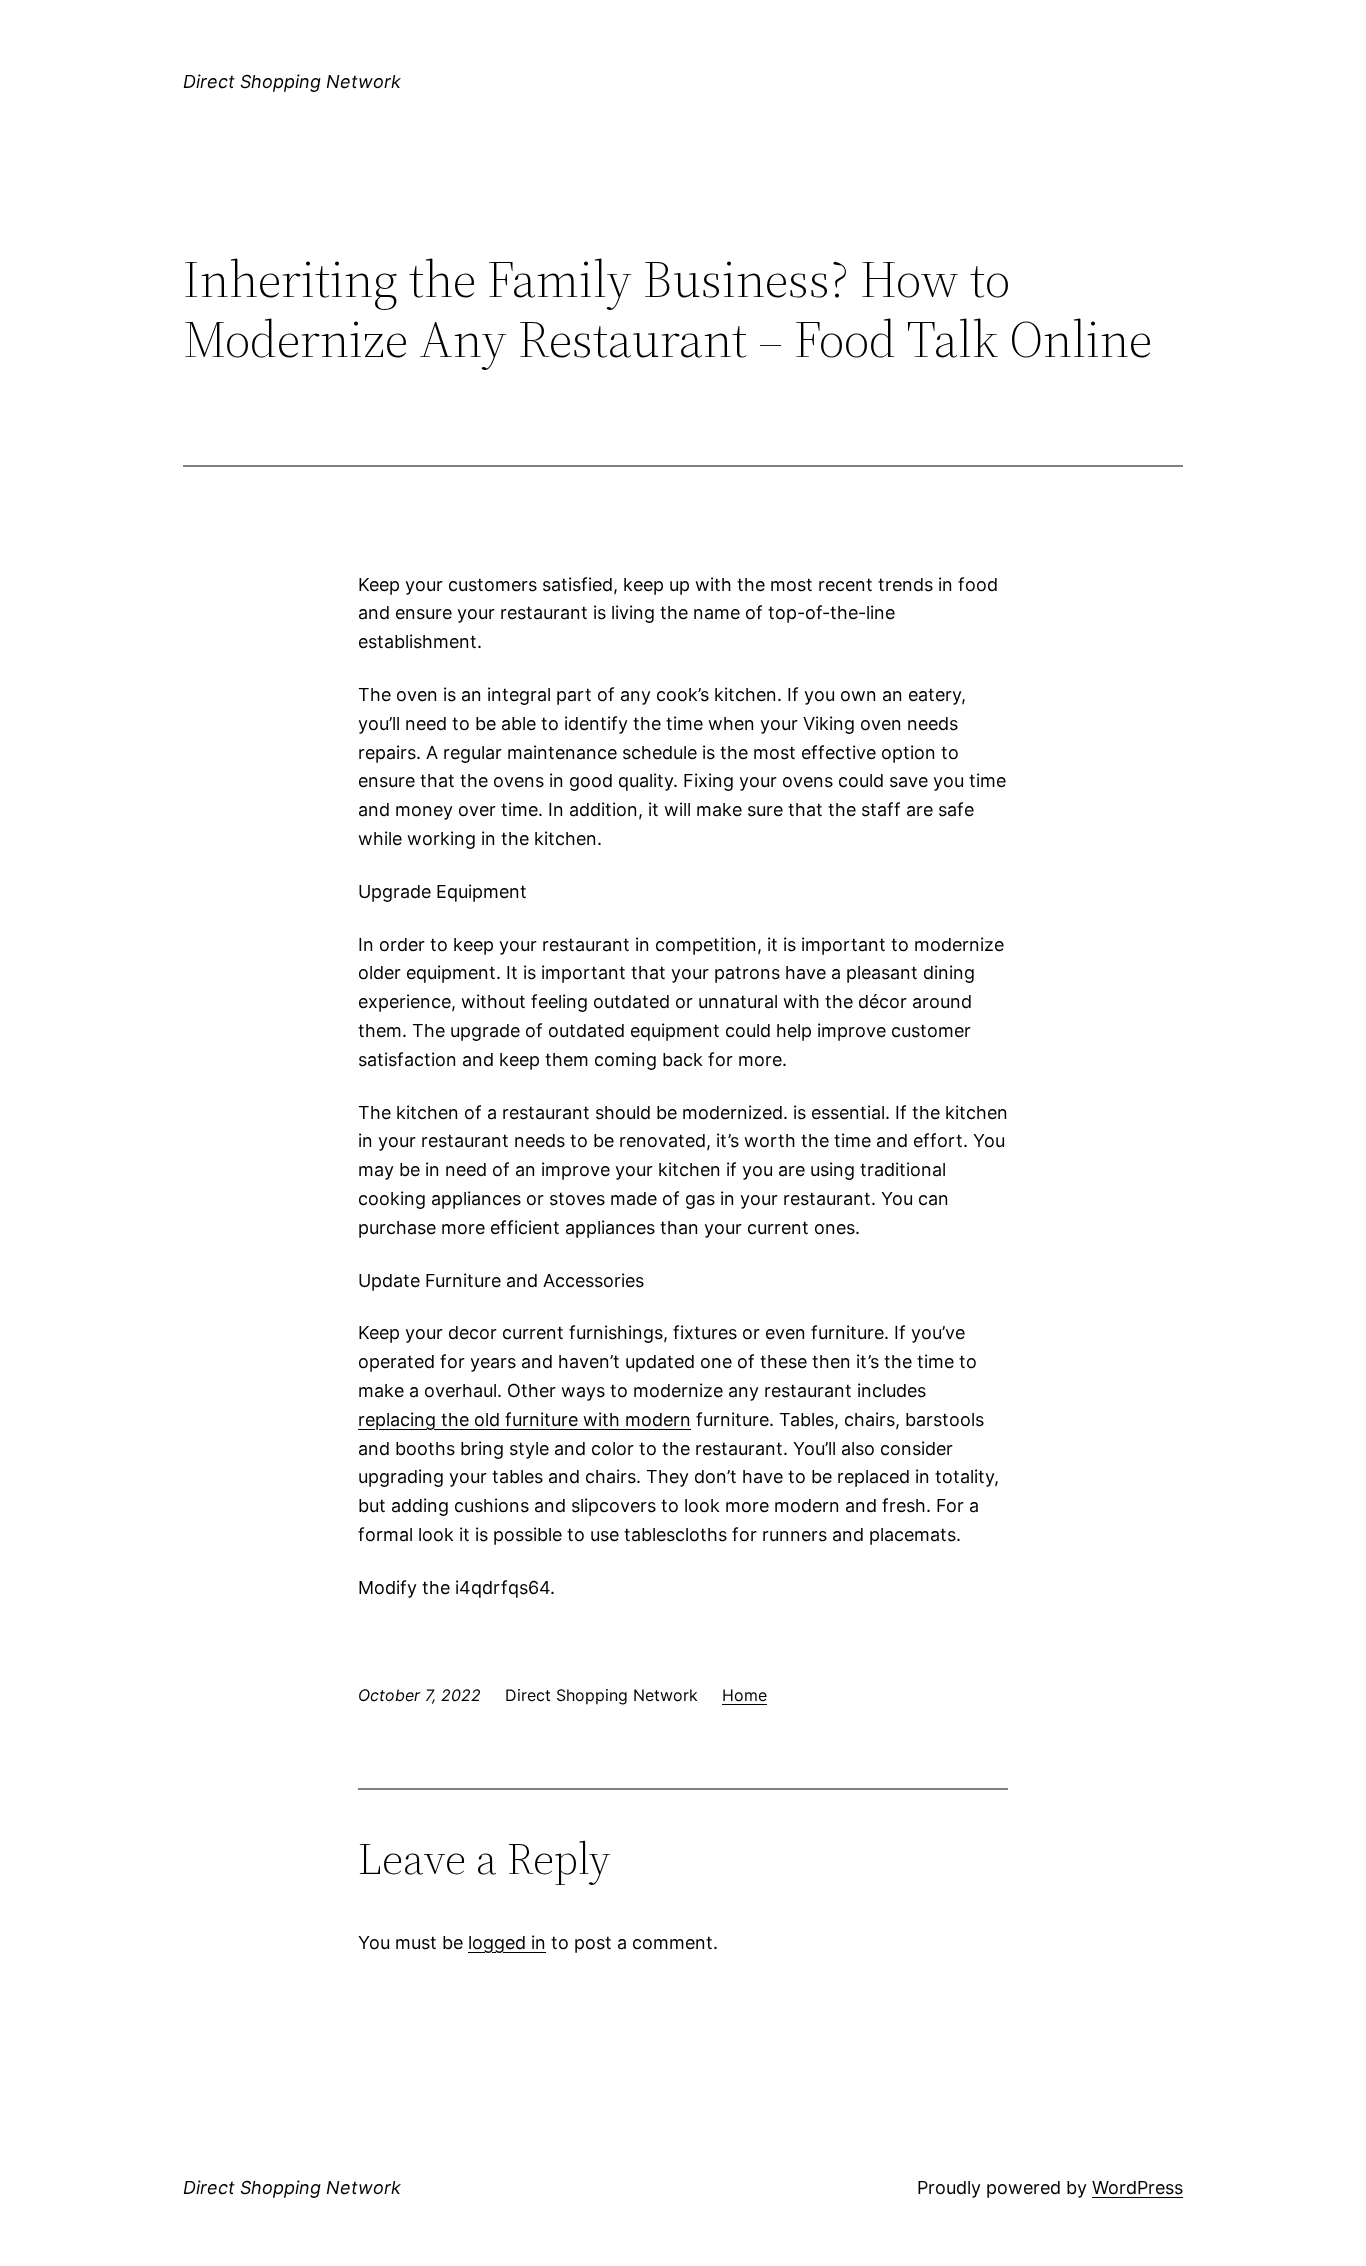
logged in (507, 1942)
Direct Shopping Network (292, 81)
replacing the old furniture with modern (524, 1419)
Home (744, 1695)
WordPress (1137, 2187)
